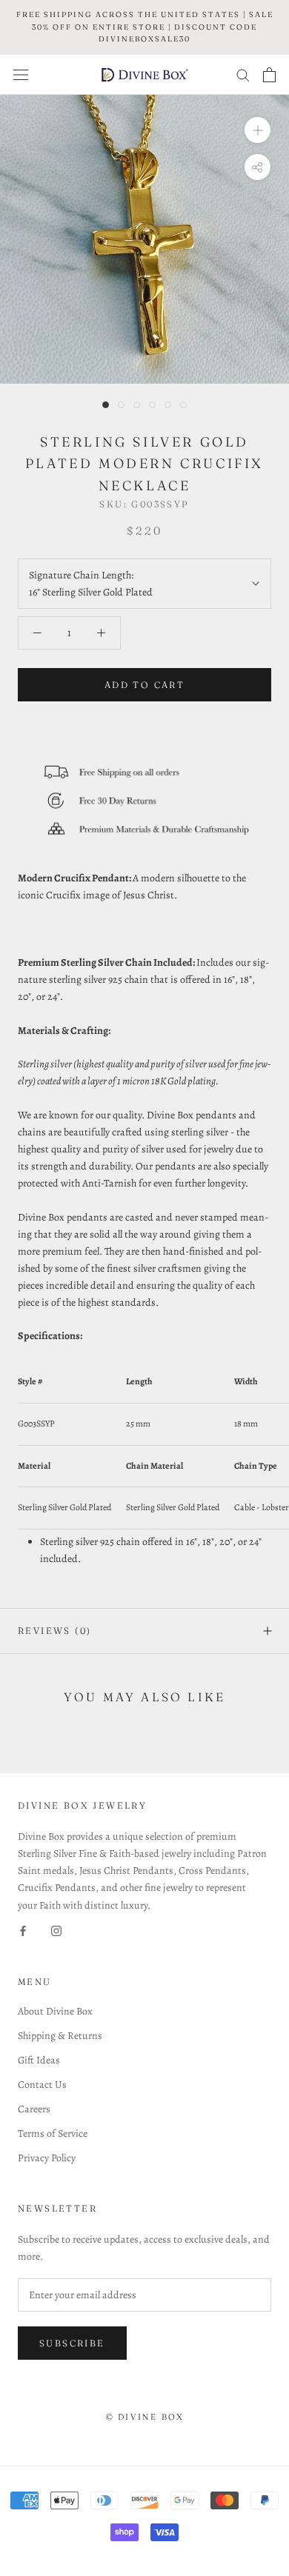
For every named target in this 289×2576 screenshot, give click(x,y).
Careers (34, 2109)
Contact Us (42, 2085)
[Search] (243, 74)
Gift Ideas (39, 2060)
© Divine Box (144, 2417)
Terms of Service (53, 2133)
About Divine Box (55, 2011)
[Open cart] (269, 75)
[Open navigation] (21, 74)
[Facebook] (23, 1931)
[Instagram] (56, 1931)
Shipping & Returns (60, 2036)
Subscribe (72, 2343)
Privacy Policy (47, 2158)
